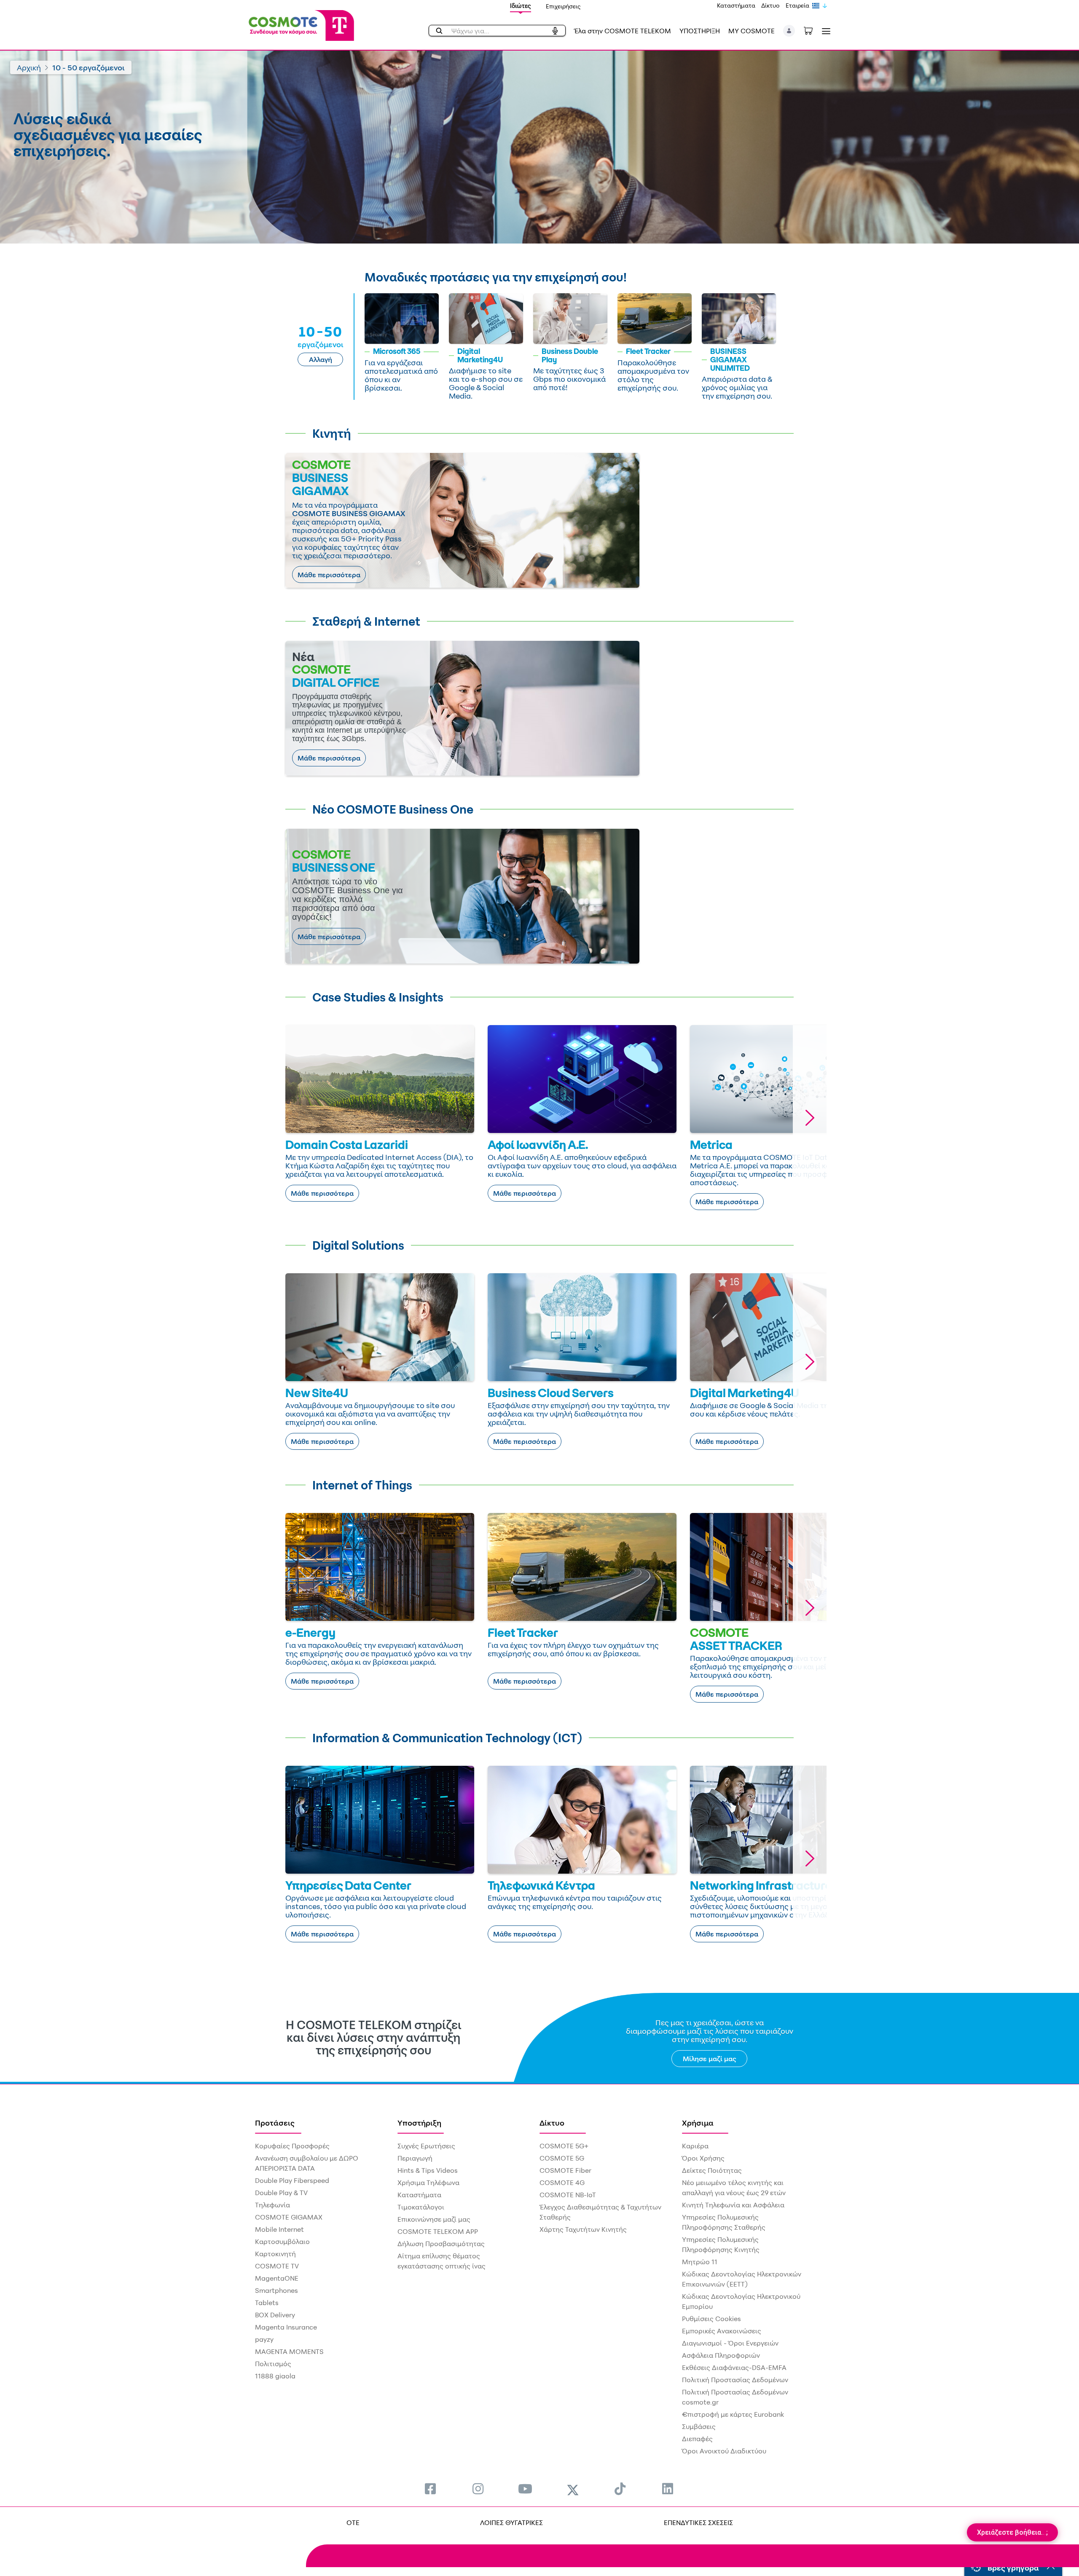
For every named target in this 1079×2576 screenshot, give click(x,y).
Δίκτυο (770, 5)
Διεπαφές (697, 2439)
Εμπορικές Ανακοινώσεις (722, 2331)
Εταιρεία (797, 5)
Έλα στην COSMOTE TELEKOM (623, 31)
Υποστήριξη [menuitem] (419, 2123)
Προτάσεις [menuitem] (275, 2123)
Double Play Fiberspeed (292, 2180)
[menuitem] (430, 2489)
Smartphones (276, 2290)
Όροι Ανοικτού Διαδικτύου (724, 2451)
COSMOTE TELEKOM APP (438, 2231)
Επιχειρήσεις (563, 6)
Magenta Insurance (286, 2327)
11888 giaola (275, 2376)
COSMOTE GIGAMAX (289, 2217)
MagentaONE (277, 2278)
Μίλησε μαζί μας (710, 2059)
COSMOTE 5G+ (564, 2146)
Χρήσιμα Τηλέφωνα (428, 2182)
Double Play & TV (281, 2193)
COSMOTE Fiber (565, 2170)
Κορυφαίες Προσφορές (292, 2146)
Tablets (267, 2303)
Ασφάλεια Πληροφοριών (721, 2355)
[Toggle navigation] (824, 31)
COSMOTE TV (277, 2266)
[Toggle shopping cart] (813, 30)
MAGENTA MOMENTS (289, 2351)
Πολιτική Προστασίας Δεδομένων (735, 2380)
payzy (264, 2339)
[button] (789, 31)
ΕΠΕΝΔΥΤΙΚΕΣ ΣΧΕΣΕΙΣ (698, 2522)
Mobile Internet (279, 2229)
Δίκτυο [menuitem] (552, 2123)
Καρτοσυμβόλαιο (282, 2241)
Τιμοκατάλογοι (421, 2207)
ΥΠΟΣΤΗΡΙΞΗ (700, 31)
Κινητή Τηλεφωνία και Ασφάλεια (733, 2205)
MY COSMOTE (752, 31)
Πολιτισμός (273, 2364)
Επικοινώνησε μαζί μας (434, 2219)
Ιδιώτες (521, 6)
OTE (353, 2522)
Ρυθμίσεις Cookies (711, 2319)
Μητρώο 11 (700, 2262)
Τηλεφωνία (272, 2205)
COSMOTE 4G (562, 2182)
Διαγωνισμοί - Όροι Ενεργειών (730, 2343)
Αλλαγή (321, 359)
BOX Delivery (275, 2315)
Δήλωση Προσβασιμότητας (441, 2244)
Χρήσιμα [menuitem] (698, 2123)
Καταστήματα (736, 5)
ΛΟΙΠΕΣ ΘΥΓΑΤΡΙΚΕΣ (511, 2522)
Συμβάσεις (699, 2426)
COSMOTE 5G (562, 2158)
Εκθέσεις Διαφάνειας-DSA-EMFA (734, 2367)
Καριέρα (695, 2146)
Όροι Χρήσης (703, 2158)
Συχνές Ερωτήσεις (426, 2146)
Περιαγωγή (415, 2158)
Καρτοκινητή (275, 2254)
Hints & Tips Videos (428, 2170)
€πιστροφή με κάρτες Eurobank (733, 2414)
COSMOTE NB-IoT (568, 2195)
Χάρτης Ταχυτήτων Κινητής (583, 2229)
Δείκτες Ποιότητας (712, 2170)
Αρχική (29, 67)
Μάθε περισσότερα (329, 575)
